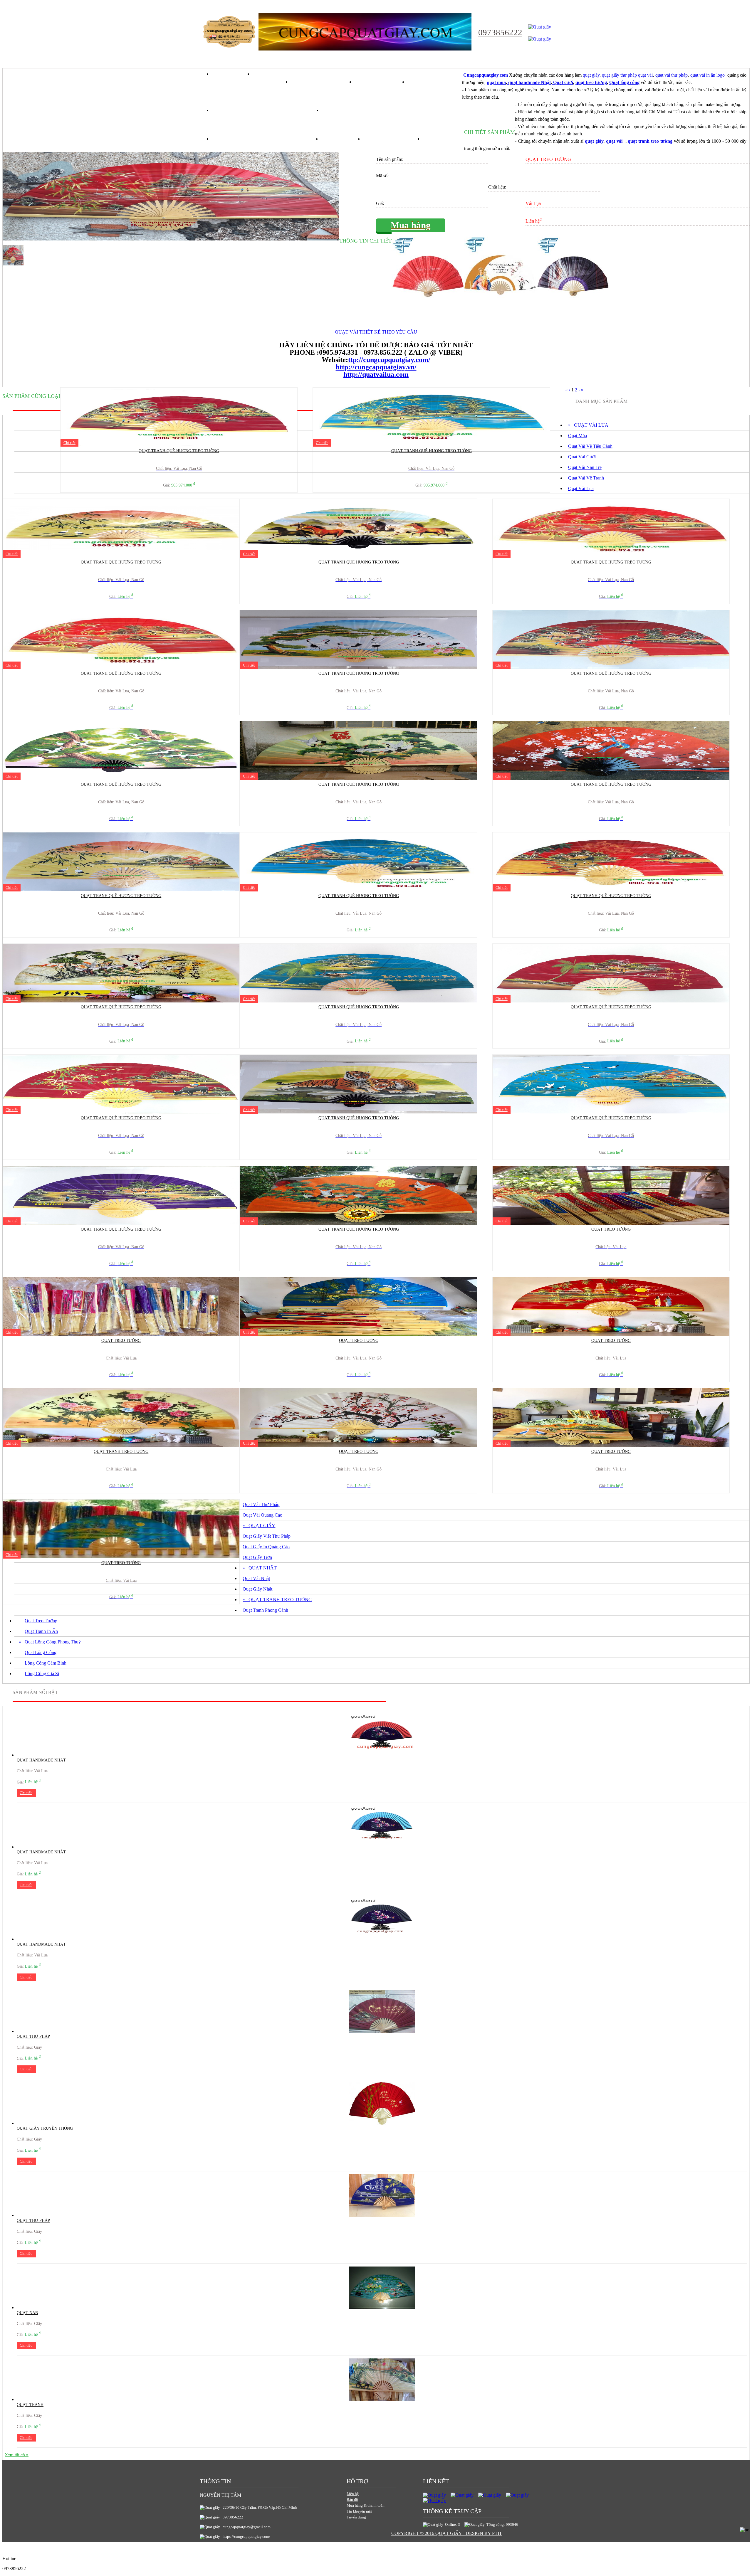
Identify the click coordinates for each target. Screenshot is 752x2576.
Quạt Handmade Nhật (41, 1760)
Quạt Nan (27, 2313)
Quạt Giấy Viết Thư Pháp (267, 1536)
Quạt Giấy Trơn (257, 1557)
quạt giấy (591, 75)
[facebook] (434, 2495)
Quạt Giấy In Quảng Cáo (266, 1547)
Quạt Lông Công (41, 1652)
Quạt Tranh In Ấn (41, 1631)
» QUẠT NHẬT (260, 1568)
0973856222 (500, 32)
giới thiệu (272, 74)
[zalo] (434, 2500)
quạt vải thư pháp (672, 75)
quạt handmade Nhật (529, 82)
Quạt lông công (624, 82)
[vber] (517, 2495)
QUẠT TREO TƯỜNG (611, 1229)
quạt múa (496, 82)
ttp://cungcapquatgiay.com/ (389, 360)
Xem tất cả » (17, 2455)
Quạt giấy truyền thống (45, 2128)
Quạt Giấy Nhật (257, 1589)
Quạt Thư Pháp (33, 2036)
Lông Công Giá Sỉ (42, 1674)
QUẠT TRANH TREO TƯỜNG (121, 1452)
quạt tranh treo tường (650, 141)
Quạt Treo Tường (41, 1621)
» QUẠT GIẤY (259, 1526)
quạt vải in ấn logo (708, 75)
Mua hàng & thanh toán (366, 2505)
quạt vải (645, 75)
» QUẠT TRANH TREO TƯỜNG (277, 1600)
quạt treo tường (591, 82)
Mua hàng (411, 225)
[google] (462, 2495)
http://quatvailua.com (376, 374)
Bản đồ (352, 2500)
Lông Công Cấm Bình (46, 1663)
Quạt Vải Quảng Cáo (262, 1515)
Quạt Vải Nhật (256, 1578)
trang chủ (233, 74)
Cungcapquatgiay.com (486, 75)
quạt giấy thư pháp (619, 75)
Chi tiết (69, 443)
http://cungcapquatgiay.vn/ (376, 367)
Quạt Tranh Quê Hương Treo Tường (179, 451)
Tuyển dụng (356, 2517)
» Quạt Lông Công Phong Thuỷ (50, 1642)
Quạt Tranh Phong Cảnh (265, 1610)
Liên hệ (353, 2494)
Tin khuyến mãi (359, 2511)
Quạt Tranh (30, 2405)
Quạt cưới (563, 82)
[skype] (490, 2495)
